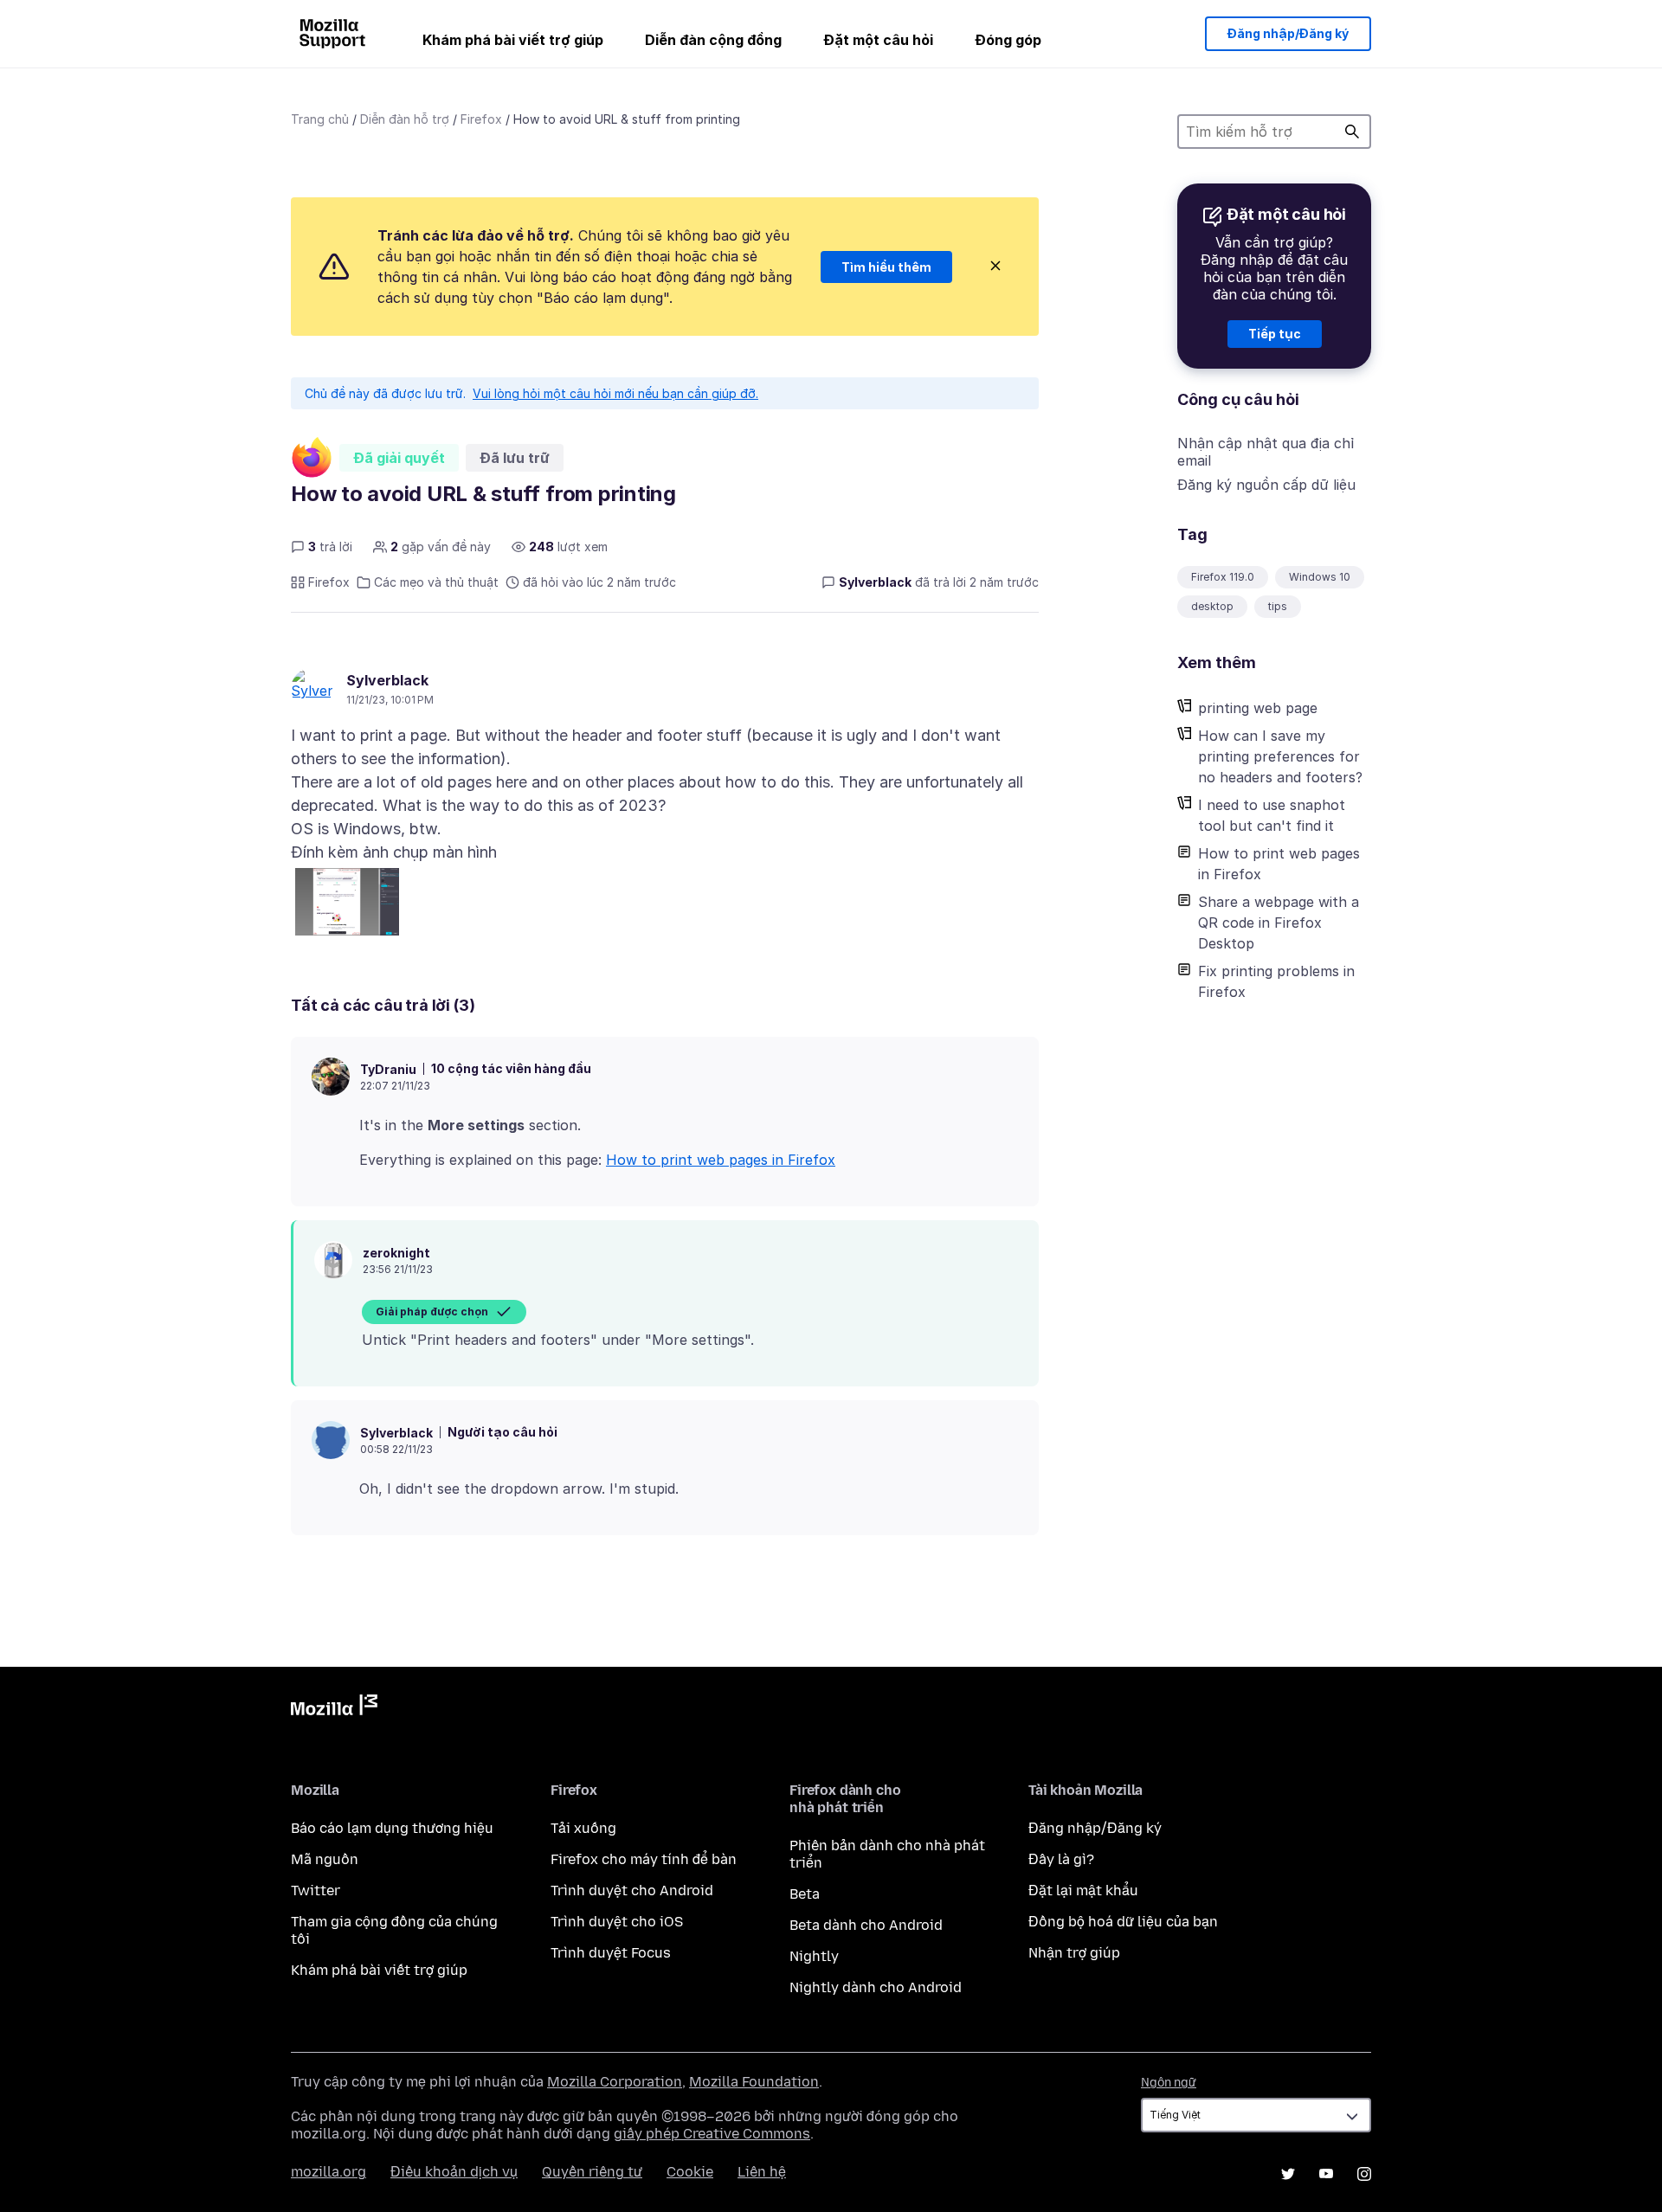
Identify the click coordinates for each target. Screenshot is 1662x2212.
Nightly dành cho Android (876, 1987)
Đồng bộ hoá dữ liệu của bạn (1123, 1922)
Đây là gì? (1061, 1859)
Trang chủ (320, 119)
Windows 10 (1320, 577)
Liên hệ (762, 2172)
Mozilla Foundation (754, 2082)
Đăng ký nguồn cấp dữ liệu (1266, 485)
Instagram (1364, 2174)
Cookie (690, 2172)
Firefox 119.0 (1223, 577)
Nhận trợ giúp (1074, 1953)
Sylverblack (387, 680)
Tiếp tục (1275, 334)
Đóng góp (1008, 40)
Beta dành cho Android (866, 1925)
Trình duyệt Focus (611, 1953)
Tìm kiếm (1352, 132)
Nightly (814, 1956)
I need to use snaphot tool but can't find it (1272, 815)
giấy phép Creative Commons (712, 2134)
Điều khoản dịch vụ (454, 2172)
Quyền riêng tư (592, 2172)
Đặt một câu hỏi (878, 40)
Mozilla (334, 1708)
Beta (805, 1894)
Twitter (316, 1890)
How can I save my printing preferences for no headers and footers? (1280, 756)
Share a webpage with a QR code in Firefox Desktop (1279, 923)
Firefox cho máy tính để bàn (644, 1859)
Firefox (481, 119)
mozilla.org (329, 2172)
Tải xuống (583, 1828)
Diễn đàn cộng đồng (713, 40)
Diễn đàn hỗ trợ (405, 119)
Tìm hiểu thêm (886, 267)
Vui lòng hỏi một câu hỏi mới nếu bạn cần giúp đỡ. (615, 393)
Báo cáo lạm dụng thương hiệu (392, 1828)
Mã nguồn (325, 1859)
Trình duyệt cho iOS (617, 1922)
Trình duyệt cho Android (632, 1890)
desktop (1212, 606)
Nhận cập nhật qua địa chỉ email (1266, 452)
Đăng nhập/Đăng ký (1288, 33)
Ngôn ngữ (1169, 2083)
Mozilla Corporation (615, 2082)
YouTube (1326, 2174)
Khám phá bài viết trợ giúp (513, 40)
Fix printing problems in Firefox (1276, 981)
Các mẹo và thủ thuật (436, 582)
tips (1278, 606)
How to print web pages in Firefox (1279, 864)
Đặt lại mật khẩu (1083, 1890)
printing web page (1258, 708)
